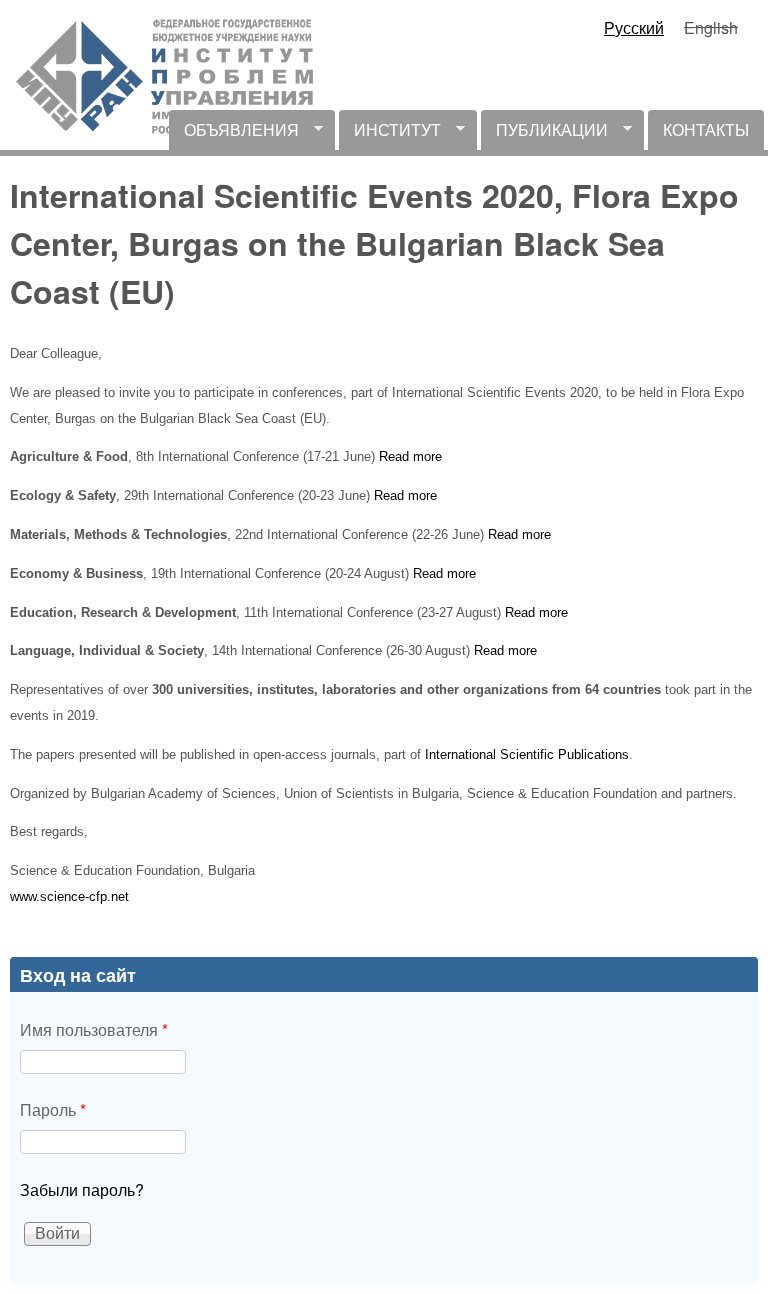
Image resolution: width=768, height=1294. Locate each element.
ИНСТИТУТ (390, 134)
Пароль (53, 1109)
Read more (410, 456)
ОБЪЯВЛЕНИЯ (234, 134)
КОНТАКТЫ (706, 129)
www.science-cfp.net (69, 896)
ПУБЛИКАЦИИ (544, 134)
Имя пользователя (94, 1029)
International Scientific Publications (527, 754)
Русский (634, 27)
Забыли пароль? (82, 1189)
